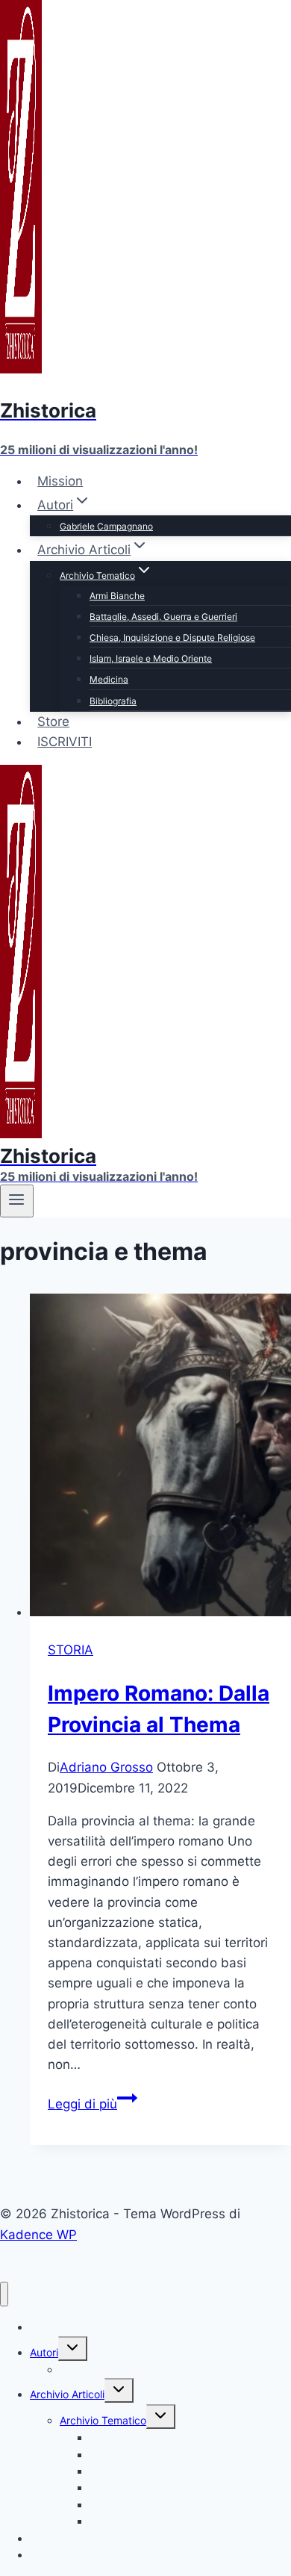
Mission (60, 481)
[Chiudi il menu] (4, 2294)
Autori (44, 2352)
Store (53, 721)
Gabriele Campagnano (106, 526)
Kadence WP (38, 2235)
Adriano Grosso (106, 1767)
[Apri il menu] (17, 1201)
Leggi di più (93, 2104)
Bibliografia (113, 701)
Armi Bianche (117, 596)
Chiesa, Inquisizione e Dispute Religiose (172, 637)
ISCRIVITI (65, 742)
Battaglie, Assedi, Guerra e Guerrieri (163, 617)
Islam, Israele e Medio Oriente (151, 658)
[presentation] (160, 1458)
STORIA (71, 1650)
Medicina (109, 679)
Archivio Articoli (67, 2394)
